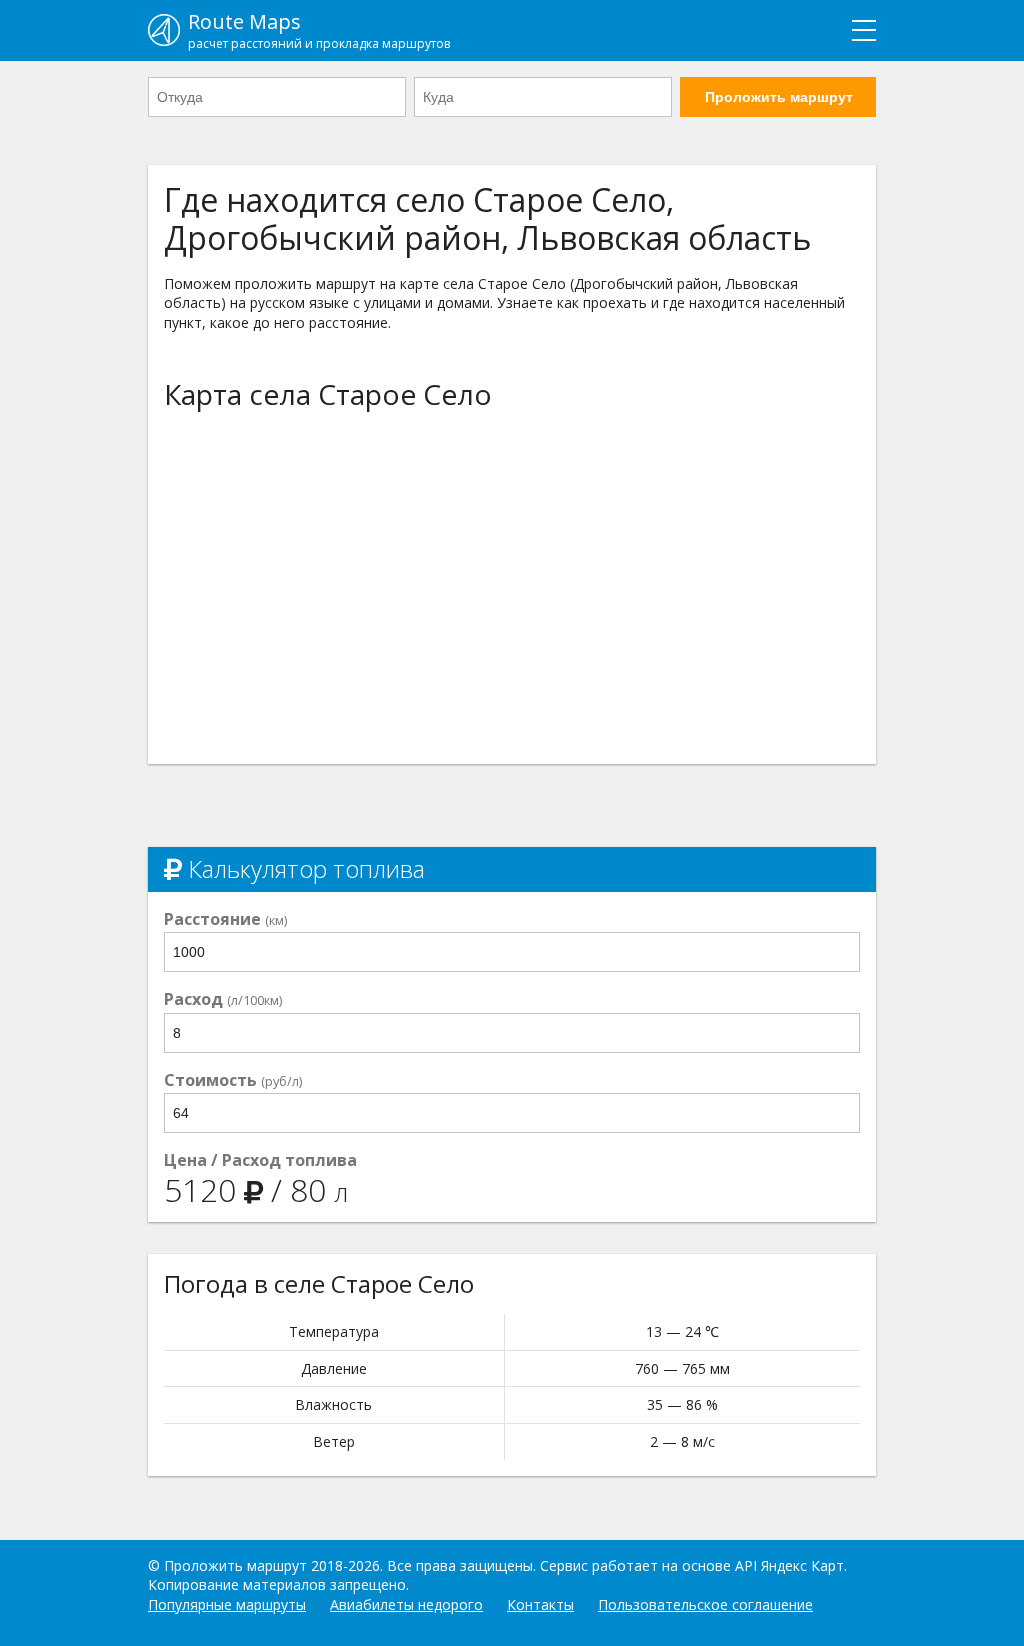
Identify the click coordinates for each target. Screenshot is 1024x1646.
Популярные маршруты (227, 1604)
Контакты (540, 1604)
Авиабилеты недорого (406, 1604)
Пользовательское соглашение (705, 1604)
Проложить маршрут (779, 97)
